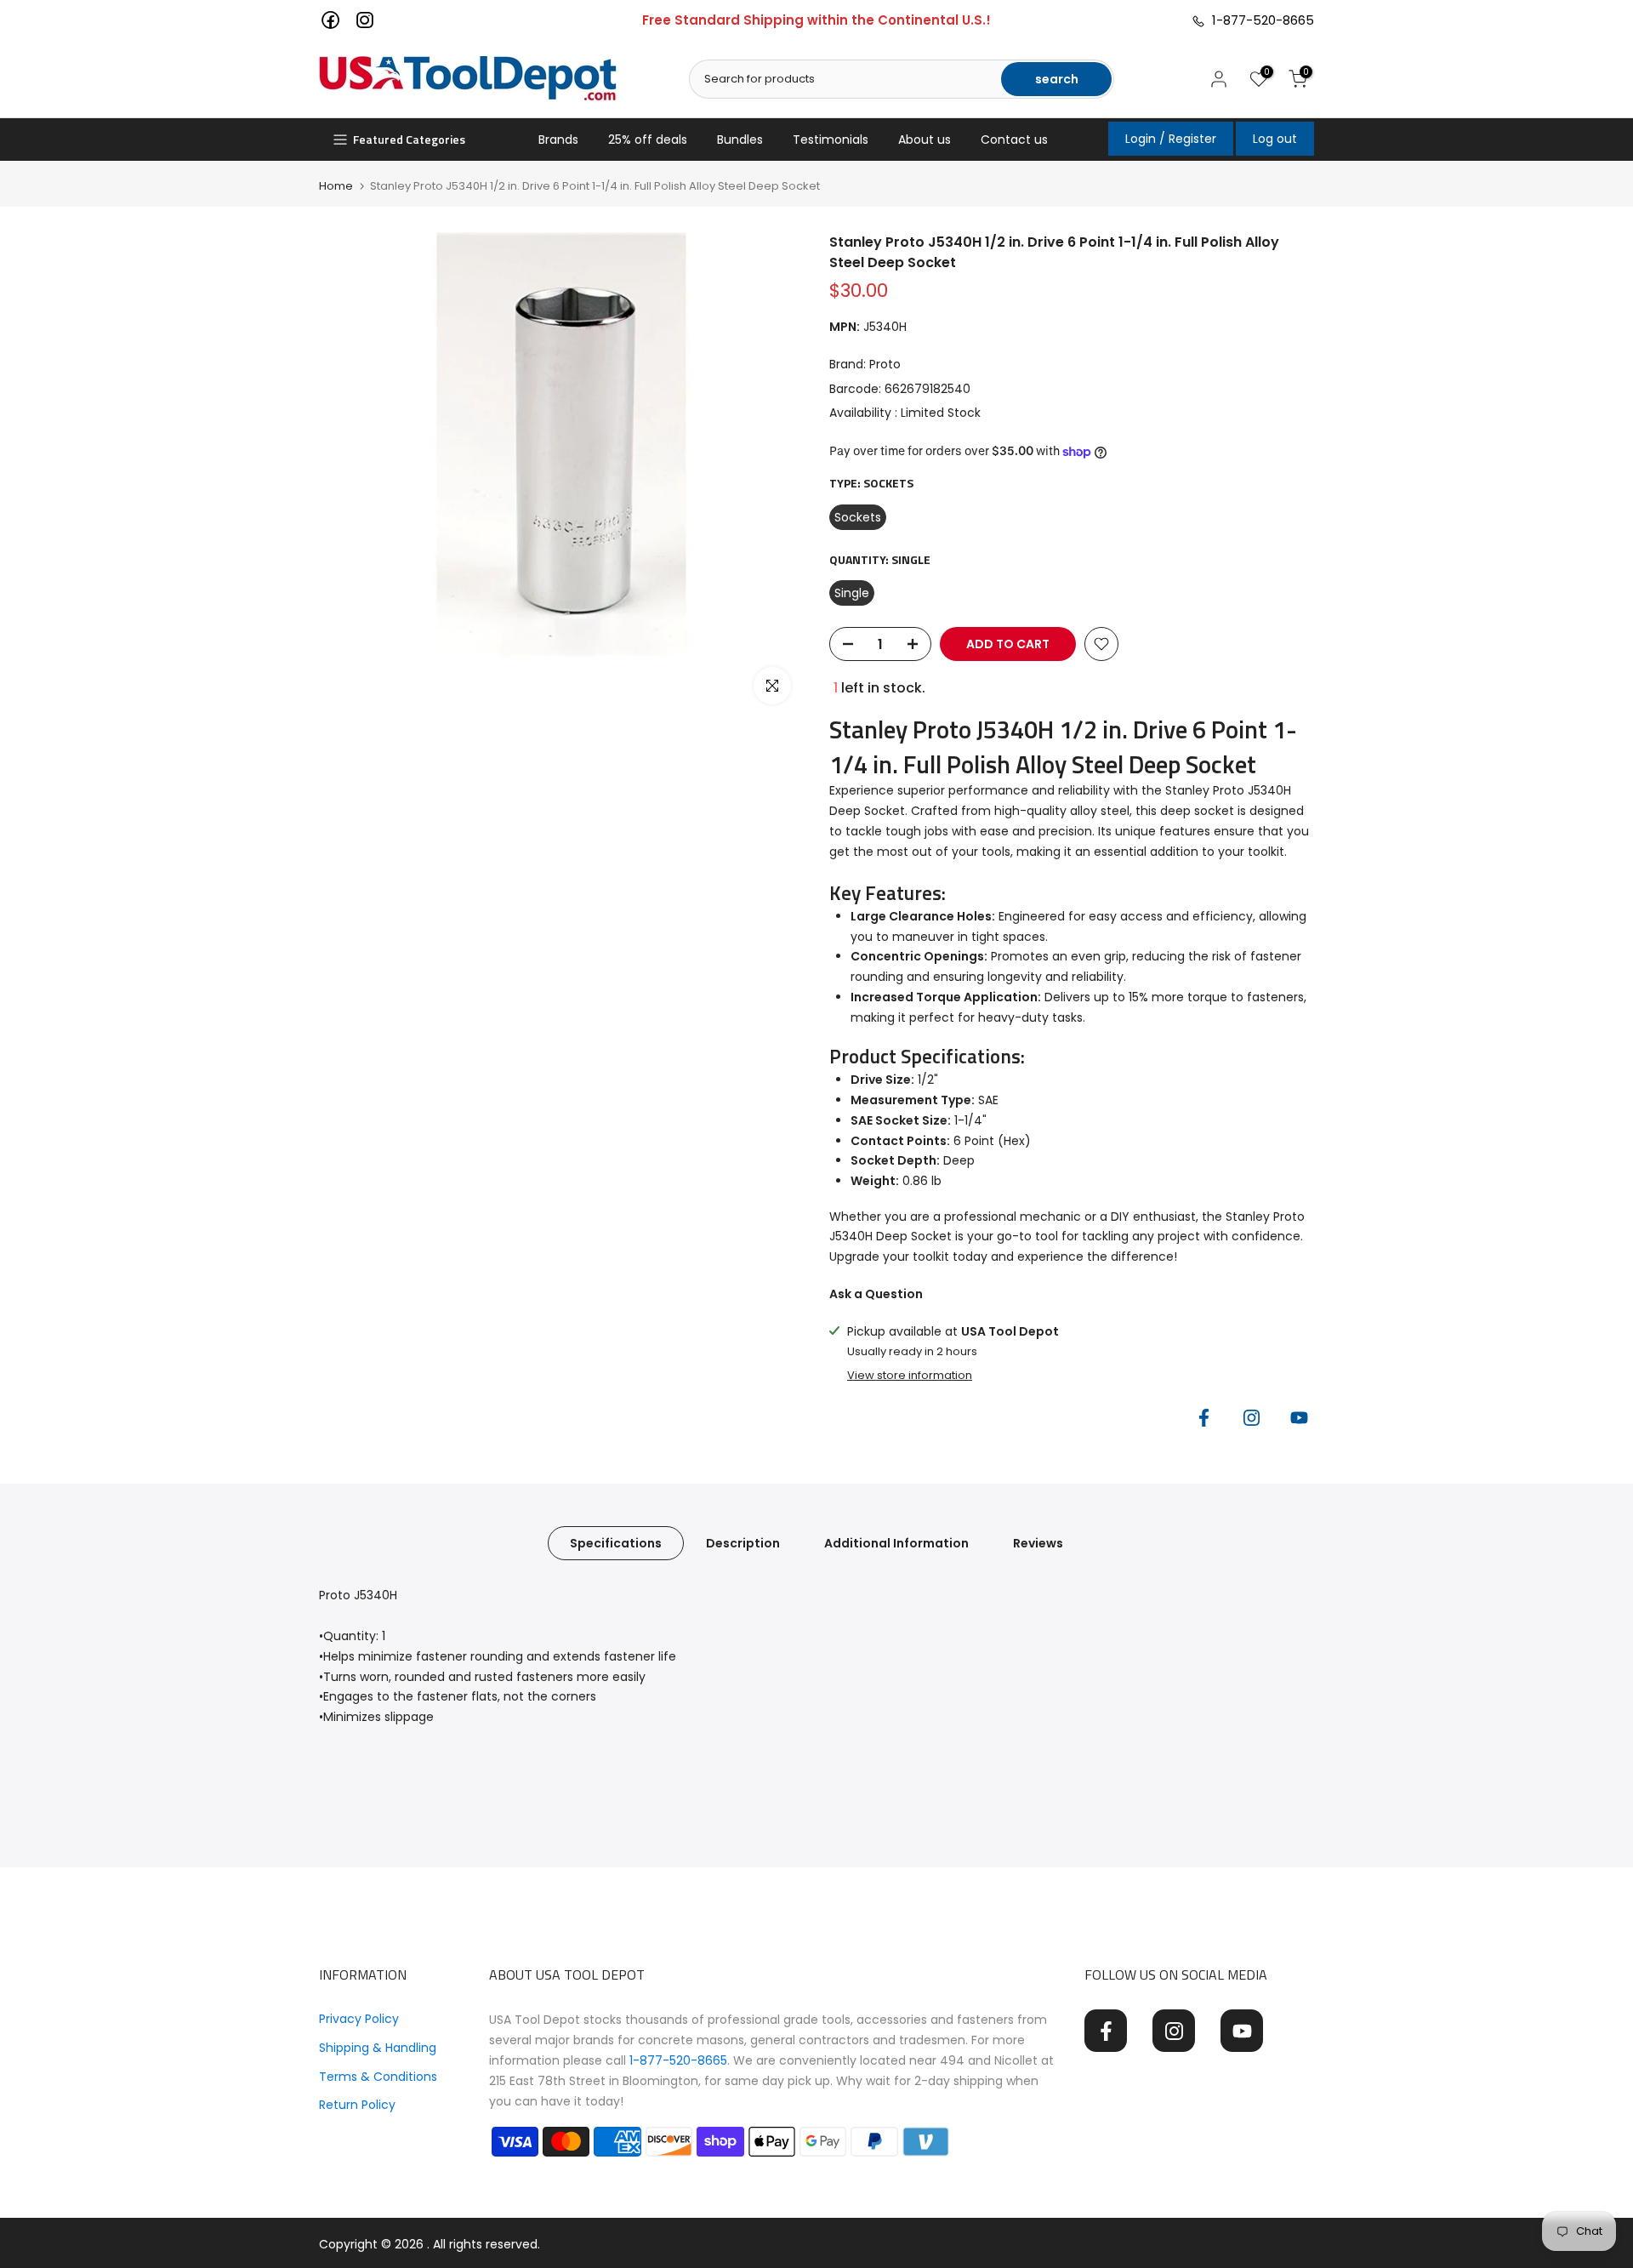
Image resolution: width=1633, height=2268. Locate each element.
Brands (558, 140)
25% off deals (648, 140)
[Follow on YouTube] (1299, 1417)
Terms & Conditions (378, 2077)
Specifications (616, 1543)
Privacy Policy (359, 2019)
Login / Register (1171, 139)
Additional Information (896, 1543)
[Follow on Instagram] (1251, 1417)
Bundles (740, 140)
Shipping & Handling (378, 2048)
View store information (910, 1376)
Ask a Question (876, 1294)
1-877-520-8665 (1260, 20)
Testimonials (831, 140)
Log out (1275, 139)
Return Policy (357, 2105)
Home (336, 186)
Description (743, 1543)
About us (925, 140)
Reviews (1038, 1543)
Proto (885, 364)
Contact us (1014, 140)
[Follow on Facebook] (1203, 1417)
